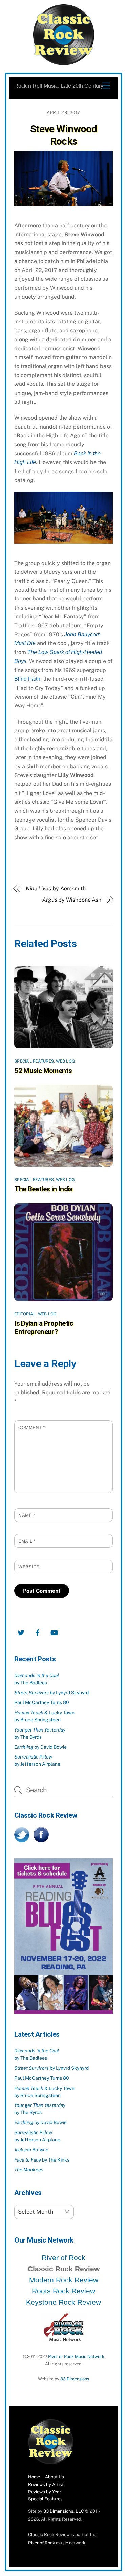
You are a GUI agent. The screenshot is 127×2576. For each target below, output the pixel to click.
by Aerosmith (56, 889)
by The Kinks (42, 2160)
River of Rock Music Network (76, 2356)
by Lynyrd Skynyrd (51, 1693)
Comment (32, 1428)
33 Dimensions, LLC (64, 2511)
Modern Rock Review (64, 2280)
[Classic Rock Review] (51, 2463)
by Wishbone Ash (72, 900)
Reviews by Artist (46, 2484)
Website (29, 1567)
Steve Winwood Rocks (63, 135)
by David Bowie (40, 1747)
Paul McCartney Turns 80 (42, 1702)
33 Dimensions (75, 2379)
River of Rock (63, 2258)
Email (27, 1541)
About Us (55, 2477)
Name (27, 1515)
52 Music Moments (43, 1071)
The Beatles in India (44, 1189)
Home (34, 2477)
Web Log (65, 1061)
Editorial (25, 1314)
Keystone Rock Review (63, 2302)
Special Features (34, 1061)
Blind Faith (27, 679)
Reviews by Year (45, 2492)
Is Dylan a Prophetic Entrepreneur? (44, 1327)
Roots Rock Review (63, 2291)
